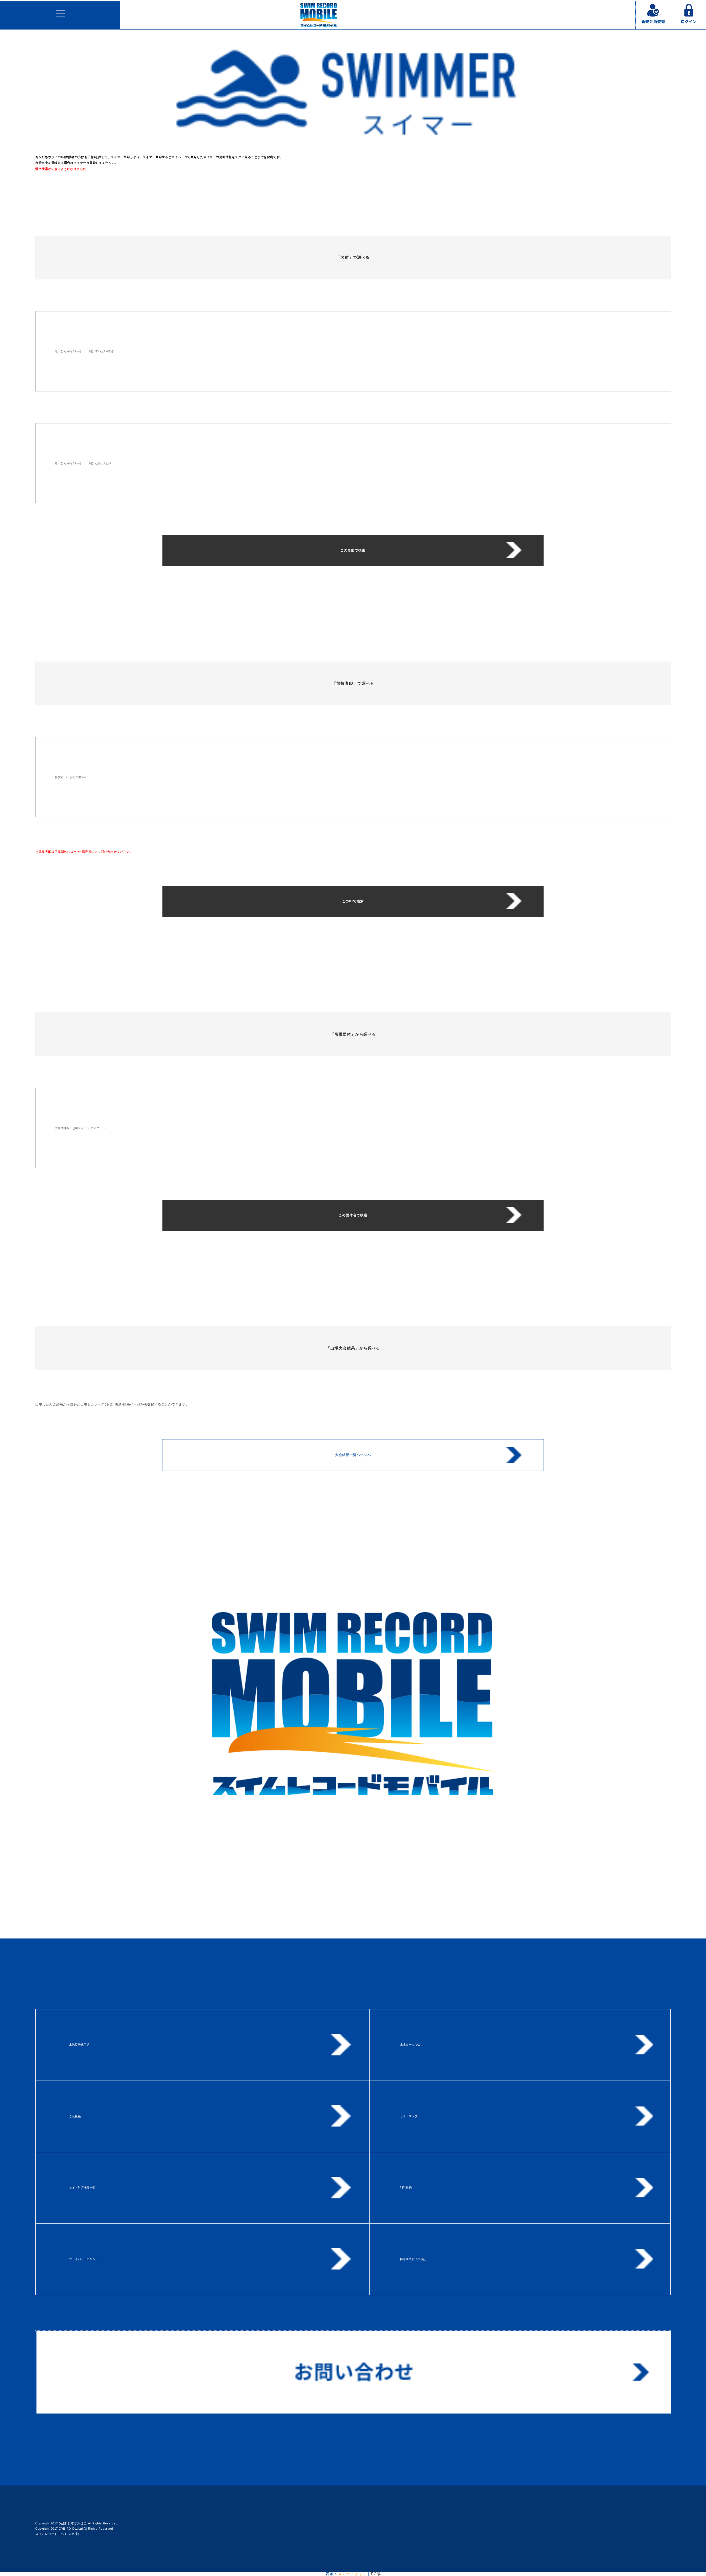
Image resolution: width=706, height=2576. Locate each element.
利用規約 (406, 2188)
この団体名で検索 (353, 1215)
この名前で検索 (353, 550)
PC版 (376, 2574)
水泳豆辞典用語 (79, 2045)
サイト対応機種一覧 (82, 2188)
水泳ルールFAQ (410, 2045)
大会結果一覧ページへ (353, 1455)
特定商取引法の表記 (413, 2259)
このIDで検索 (353, 901)
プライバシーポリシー (84, 2259)
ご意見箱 (75, 2116)
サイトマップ (409, 2116)
